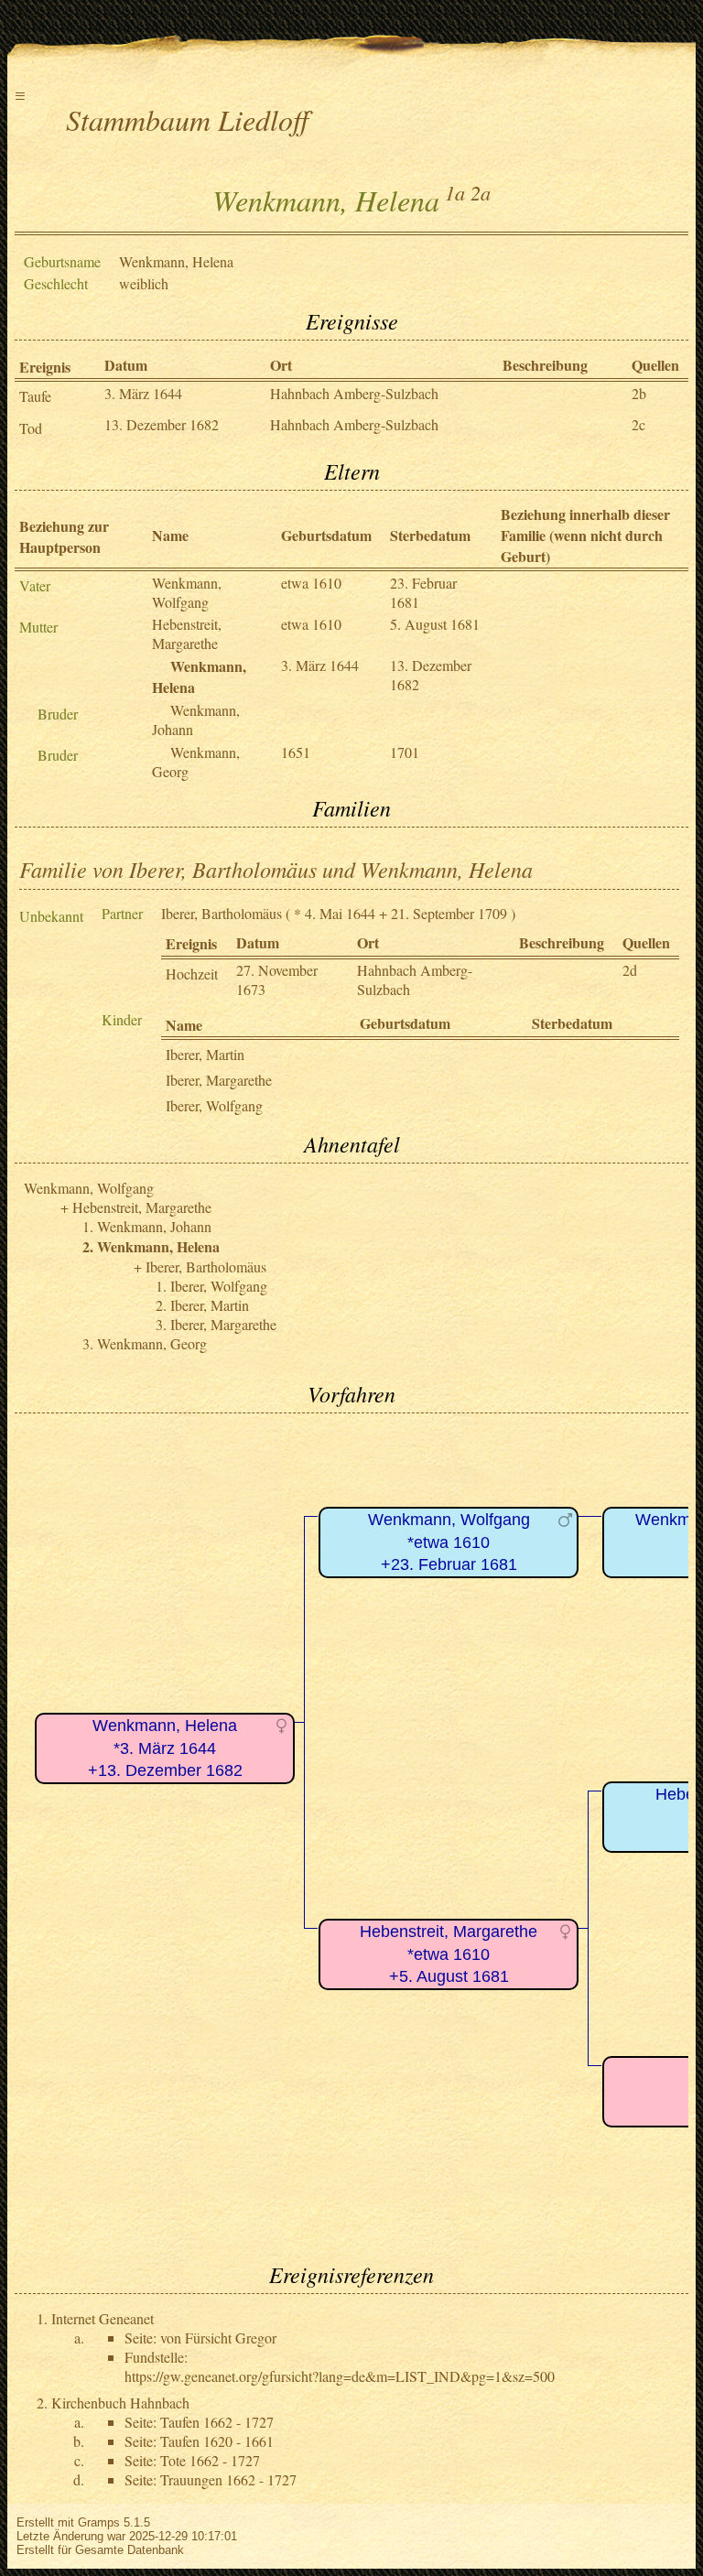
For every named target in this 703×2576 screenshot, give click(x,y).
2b (639, 393)
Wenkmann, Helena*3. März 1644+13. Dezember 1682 (165, 1748)
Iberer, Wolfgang (214, 1105)
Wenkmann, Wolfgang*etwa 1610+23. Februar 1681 (449, 1542)
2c (638, 424)
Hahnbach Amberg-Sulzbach (354, 393)
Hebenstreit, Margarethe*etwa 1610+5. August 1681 (449, 1954)
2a (481, 192)
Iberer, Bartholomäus (222, 913)
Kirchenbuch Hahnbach (120, 2403)
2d (630, 970)
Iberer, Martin (205, 1054)
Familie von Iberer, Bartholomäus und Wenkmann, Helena (276, 869)
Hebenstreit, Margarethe (187, 633)
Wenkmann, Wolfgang (187, 592)
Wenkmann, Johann (154, 1226)
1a (455, 192)
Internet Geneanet (103, 2318)
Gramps (99, 2522)
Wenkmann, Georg (152, 1343)
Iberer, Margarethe (219, 1080)
